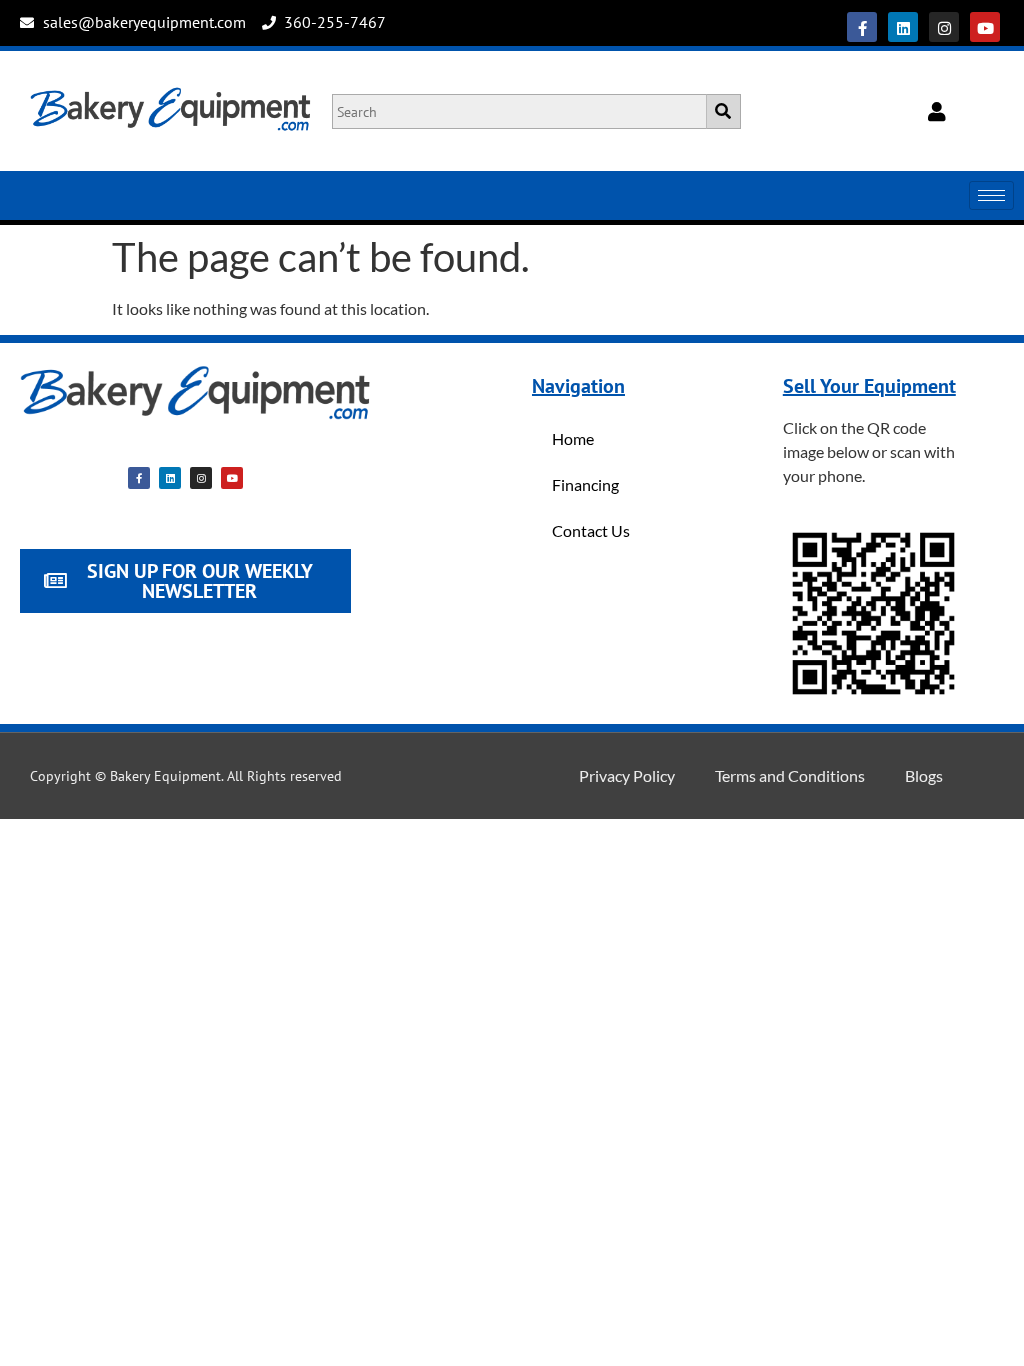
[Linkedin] (903, 27)
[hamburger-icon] (991, 195)
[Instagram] (944, 27)
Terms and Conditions (790, 775)
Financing (585, 484)
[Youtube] (985, 27)
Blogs (924, 775)
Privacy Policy (627, 775)
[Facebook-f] (862, 27)
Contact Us (591, 530)
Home (573, 438)
